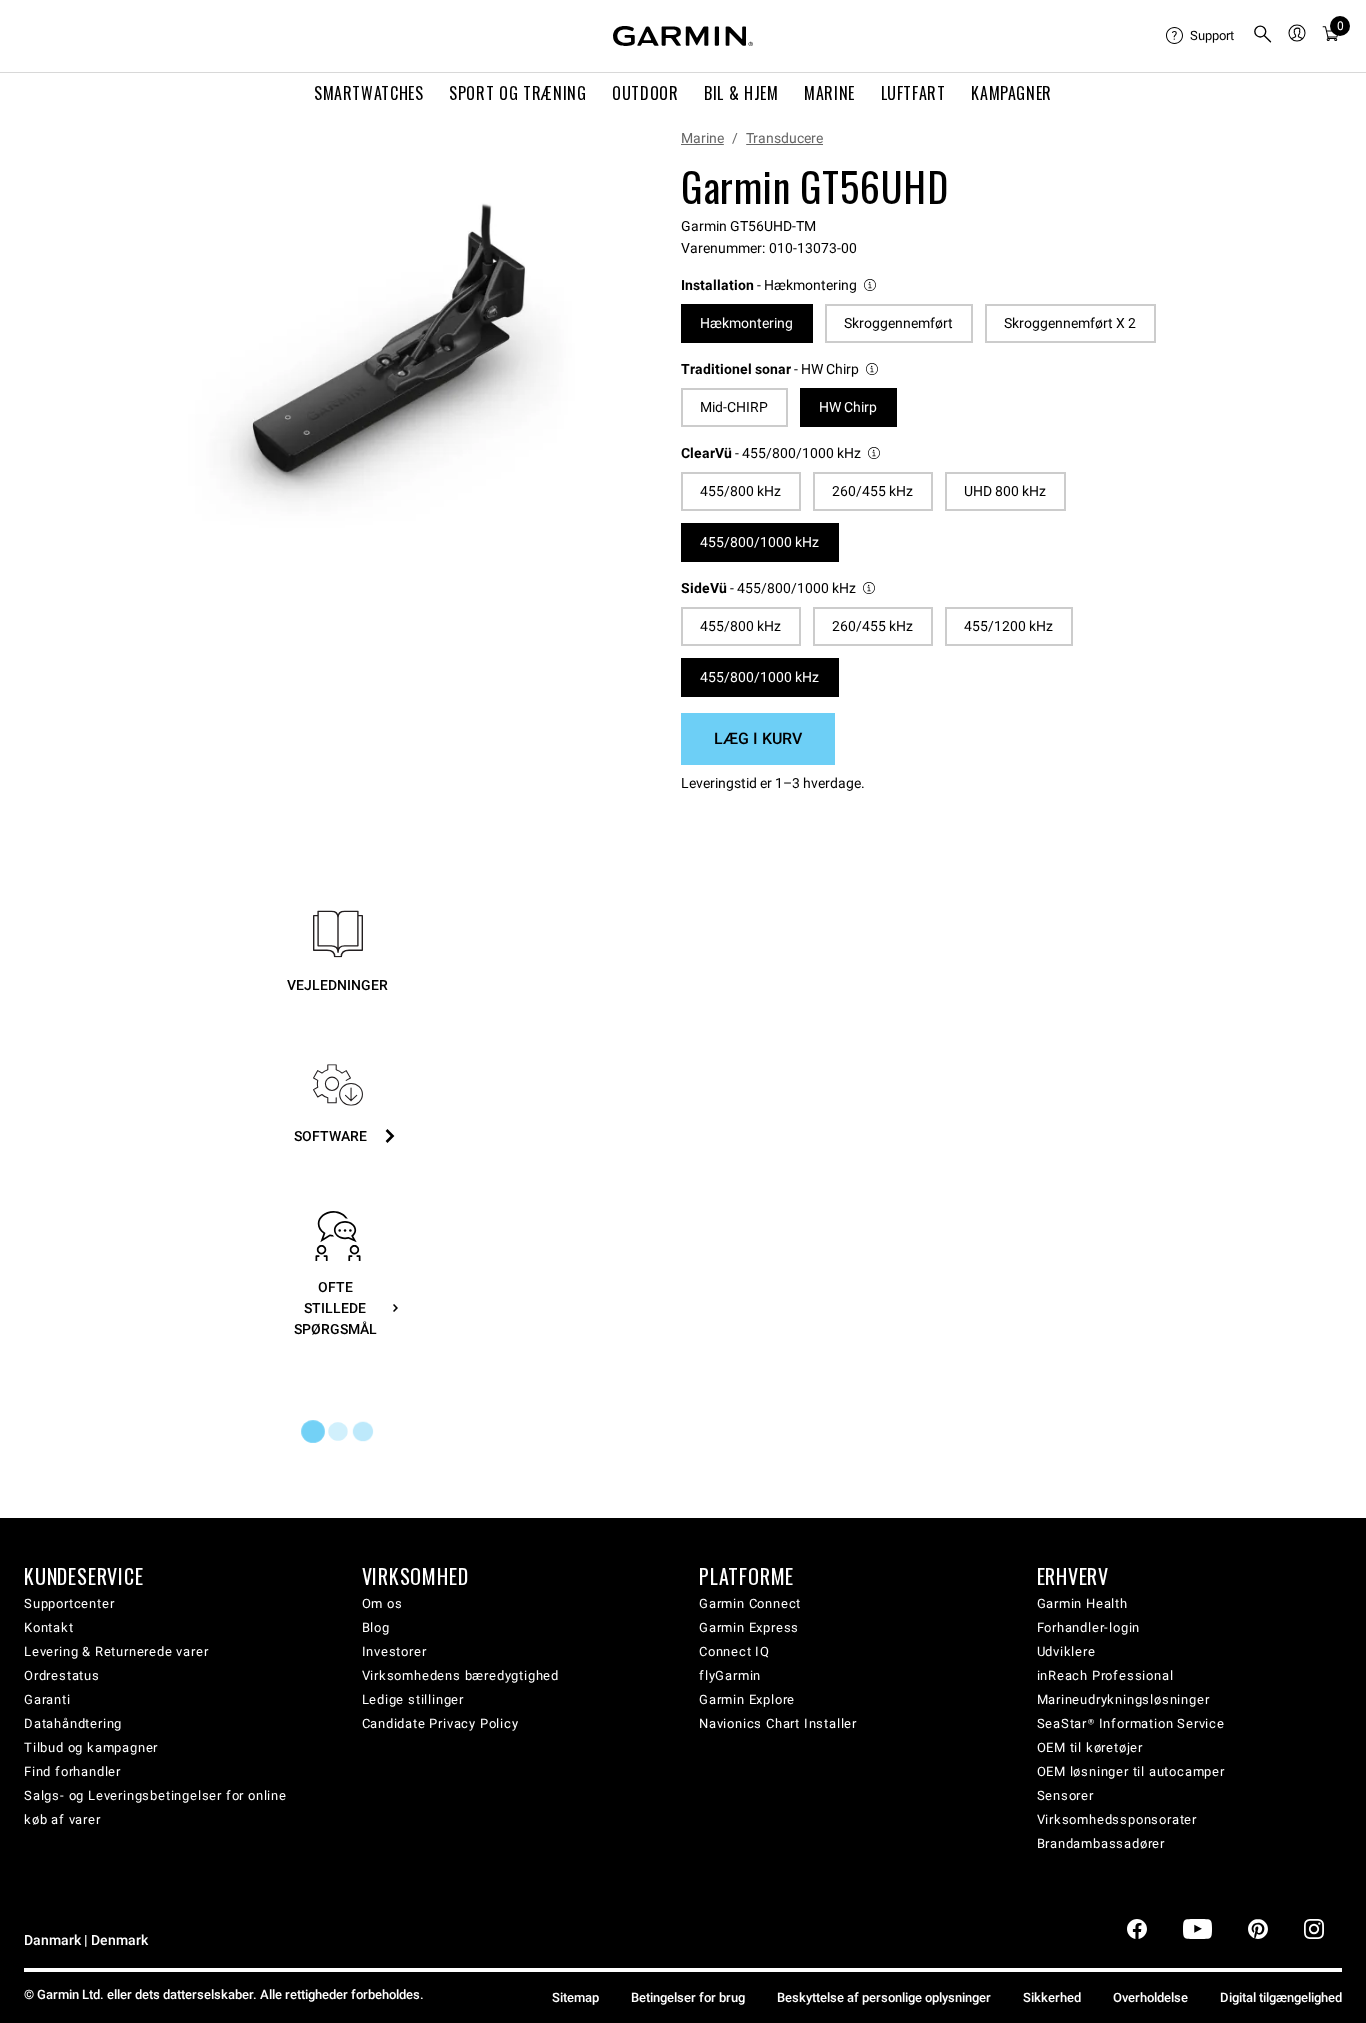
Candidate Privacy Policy (440, 1723)
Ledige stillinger (413, 1699)
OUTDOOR (645, 93)
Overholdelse (1150, 1997)
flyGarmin (730, 1675)
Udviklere (1066, 1651)
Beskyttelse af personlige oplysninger (884, 1997)
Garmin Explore (747, 1699)
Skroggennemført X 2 (1070, 323)
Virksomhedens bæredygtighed (461, 1675)
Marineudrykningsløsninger (1123, 1699)
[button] (780, 285)
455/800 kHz (740, 491)
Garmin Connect (750, 1603)
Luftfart (913, 93)
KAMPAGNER (1011, 93)
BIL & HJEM (741, 93)
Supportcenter (69, 1603)
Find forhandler (72, 1771)
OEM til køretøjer (1090, 1747)
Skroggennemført (898, 323)
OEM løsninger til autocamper (1131, 1771)
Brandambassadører (1101, 1843)
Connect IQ (734, 1651)
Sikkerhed (1052, 1997)
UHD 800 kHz (1005, 491)
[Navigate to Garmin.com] (683, 36)
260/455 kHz (872, 491)
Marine (702, 138)
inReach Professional (1105, 1675)
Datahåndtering (73, 1723)
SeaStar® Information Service (1131, 1723)
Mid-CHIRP (734, 407)
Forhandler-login (1089, 1627)
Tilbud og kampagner (91, 1747)
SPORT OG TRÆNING (517, 93)
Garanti (47, 1699)
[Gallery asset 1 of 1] (381, 352)
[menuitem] (1201, 36)
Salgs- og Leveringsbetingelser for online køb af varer (155, 1807)
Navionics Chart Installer (778, 1723)
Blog (376, 1627)
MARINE (829, 93)
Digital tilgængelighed (1281, 1997)
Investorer (394, 1651)
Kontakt (49, 1627)
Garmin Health (1082, 1603)
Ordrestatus (62, 1675)
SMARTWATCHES (369, 93)
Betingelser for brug (688, 1997)
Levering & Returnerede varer (116, 1651)
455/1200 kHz (1008, 626)
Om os (382, 1603)
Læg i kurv (758, 738)
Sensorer (1065, 1795)
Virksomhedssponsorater (1117, 1819)
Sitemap (575, 1997)
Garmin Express (749, 1627)
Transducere (784, 138)
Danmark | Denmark (86, 1940)
